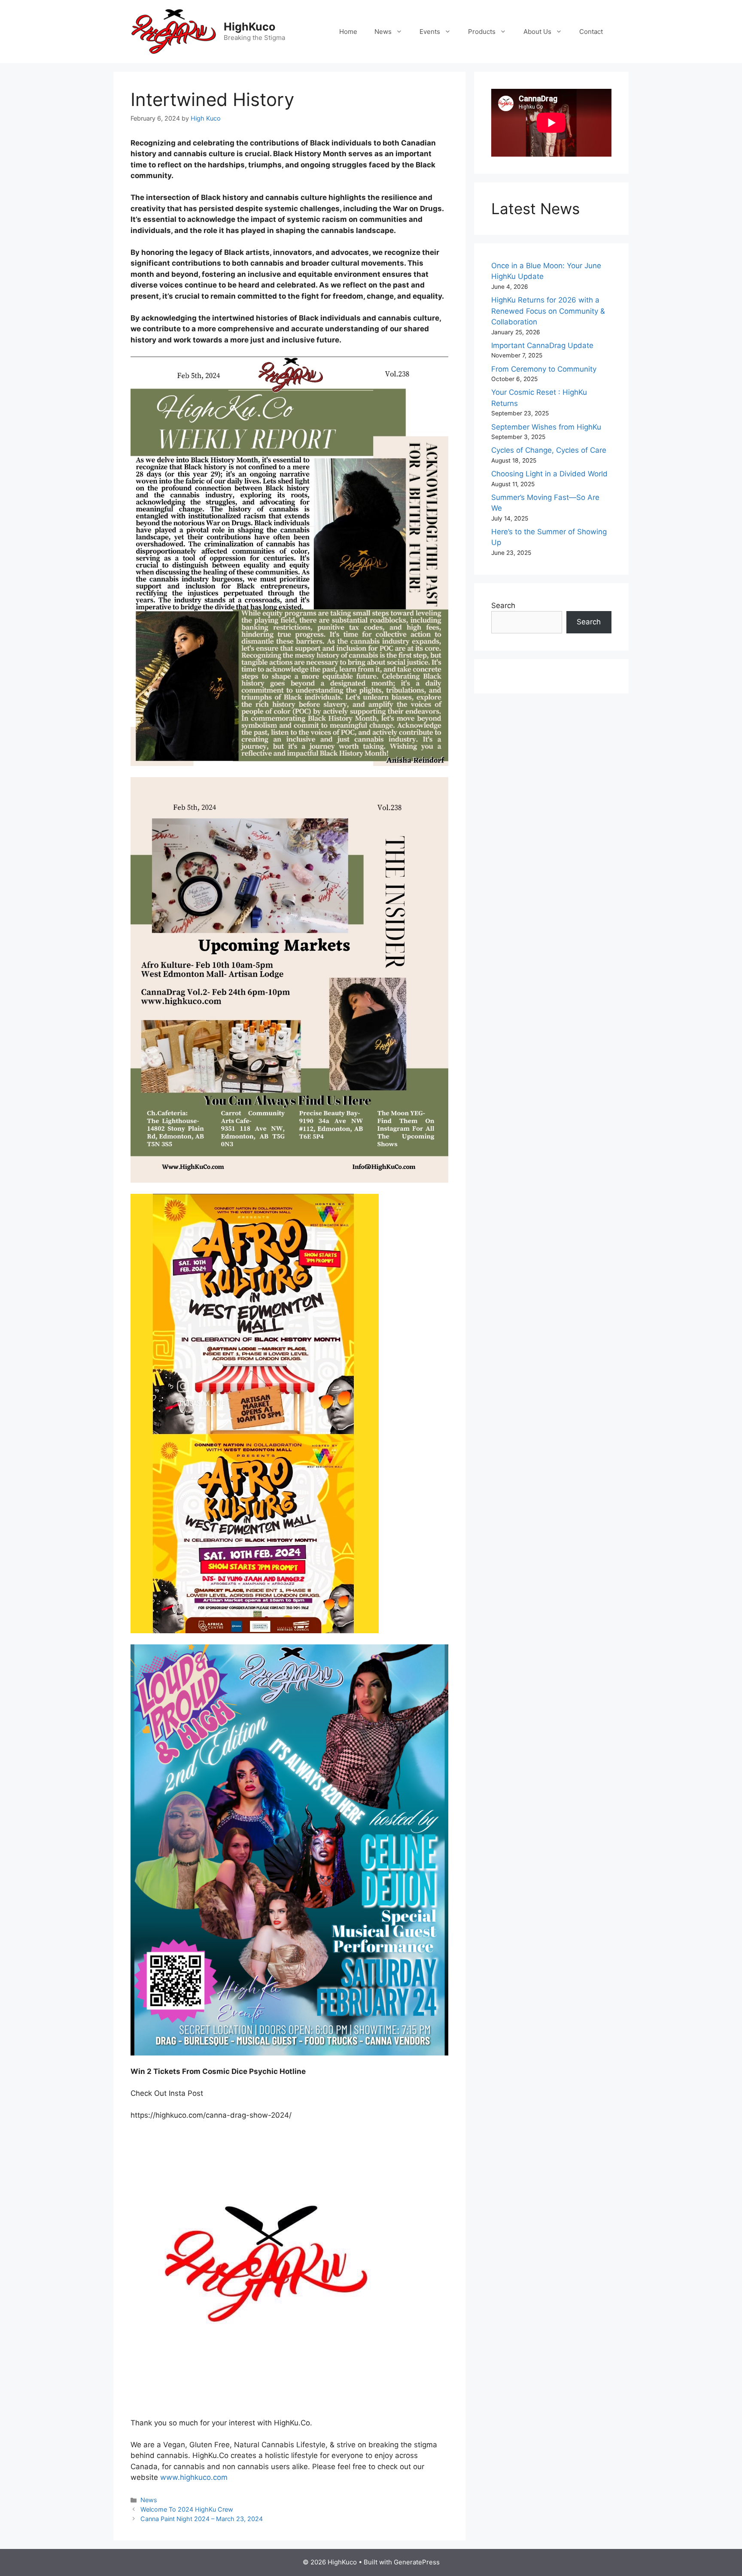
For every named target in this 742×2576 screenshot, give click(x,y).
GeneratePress (417, 2562)
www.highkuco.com (194, 2477)
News (383, 32)
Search (503, 605)
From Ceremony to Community (544, 369)
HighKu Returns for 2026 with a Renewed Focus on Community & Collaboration (548, 311)
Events (430, 32)
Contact (591, 32)
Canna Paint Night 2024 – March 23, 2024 (202, 2519)
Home (348, 32)
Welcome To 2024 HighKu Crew (187, 2509)
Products (482, 32)
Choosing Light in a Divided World (549, 474)
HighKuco (249, 27)
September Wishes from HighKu (546, 427)
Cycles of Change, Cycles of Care (549, 450)
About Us (537, 32)
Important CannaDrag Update (542, 345)
